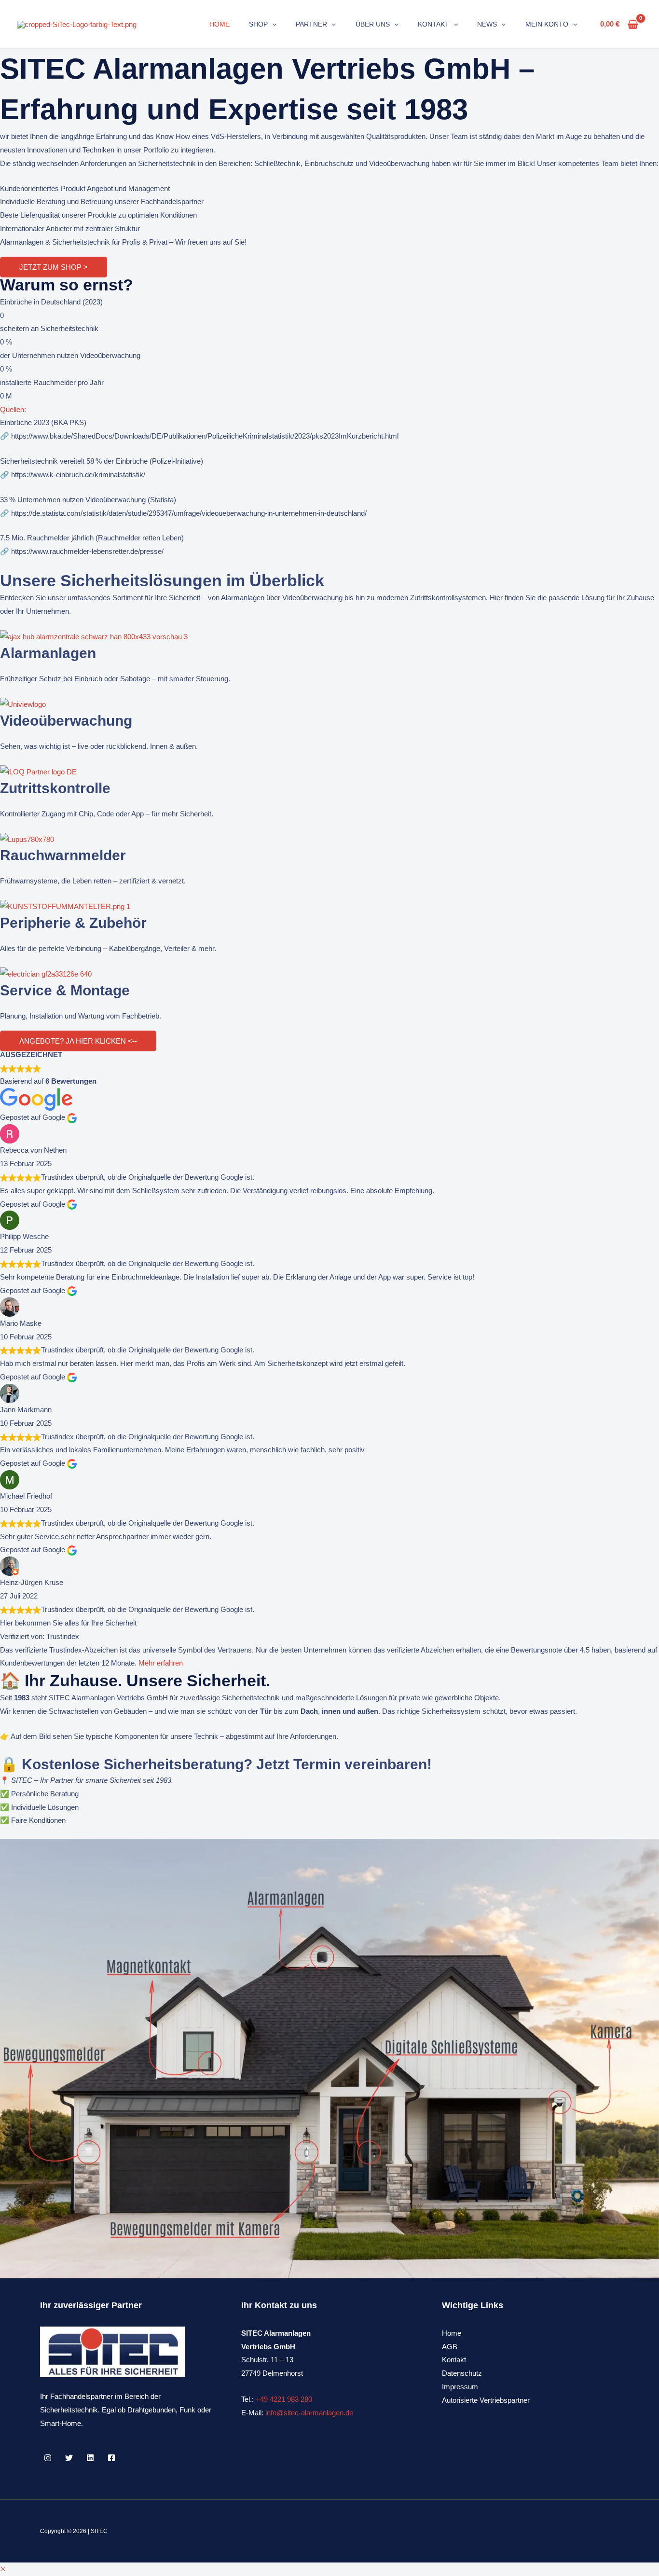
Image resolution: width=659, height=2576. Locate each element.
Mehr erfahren (161, 1663)
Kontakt (454, 2360)
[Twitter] (69, 2458)
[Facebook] (111, 2458)
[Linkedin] (90, 2458)
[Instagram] (48, 2458)
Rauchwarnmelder (63, 855)
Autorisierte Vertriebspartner (486, 2400)
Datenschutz (462, 2373)
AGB (450, 2347)
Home (452, 2333)
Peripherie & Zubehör (73, 923)
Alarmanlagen (48, 653)
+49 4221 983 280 (284, 2399)
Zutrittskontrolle (55, 788)
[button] (272, 24)
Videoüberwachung (66, 721)
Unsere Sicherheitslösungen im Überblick (162, 580)
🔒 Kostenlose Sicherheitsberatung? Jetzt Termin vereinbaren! (216, 1764)
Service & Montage (65, 990)
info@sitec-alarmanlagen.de (309, 2413)
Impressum (460, 2387)
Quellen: (13, 409)
